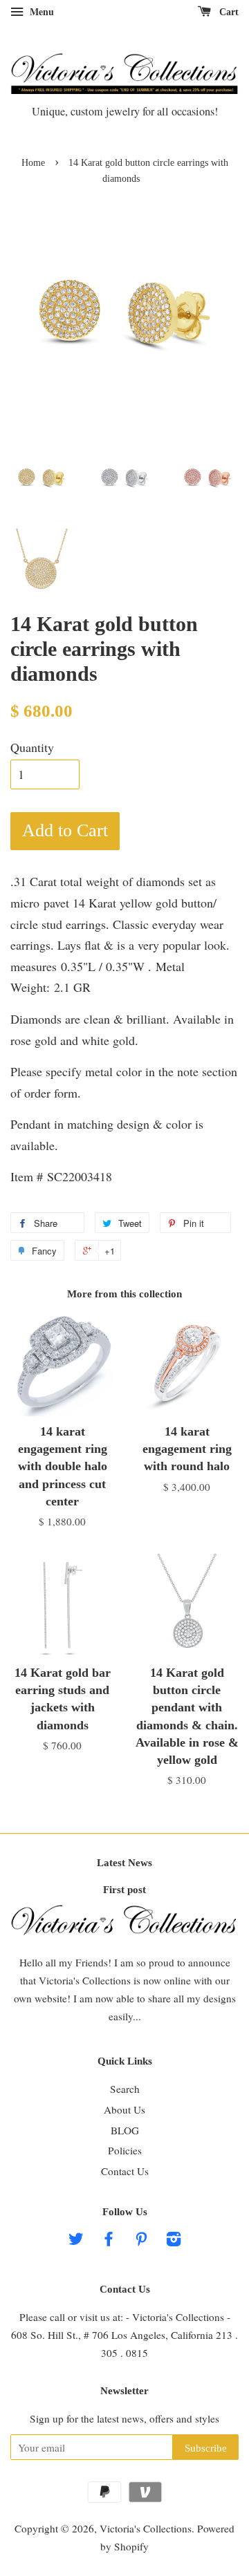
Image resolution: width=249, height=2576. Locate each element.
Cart (228, 12)
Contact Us (125, 2171)
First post (124, 1889)
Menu (40, 11)
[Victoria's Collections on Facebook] (109, 2241)
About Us (124, 2109)
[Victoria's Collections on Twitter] (76, 2241)
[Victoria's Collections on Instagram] (174, 2241)
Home (33, 163)
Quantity (32, 747)
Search (125, 2089)
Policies (125, 2150)
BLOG (125, 2130)
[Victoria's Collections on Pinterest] (141, 2241)
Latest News (124, 1863)
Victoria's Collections (146, 2528)
